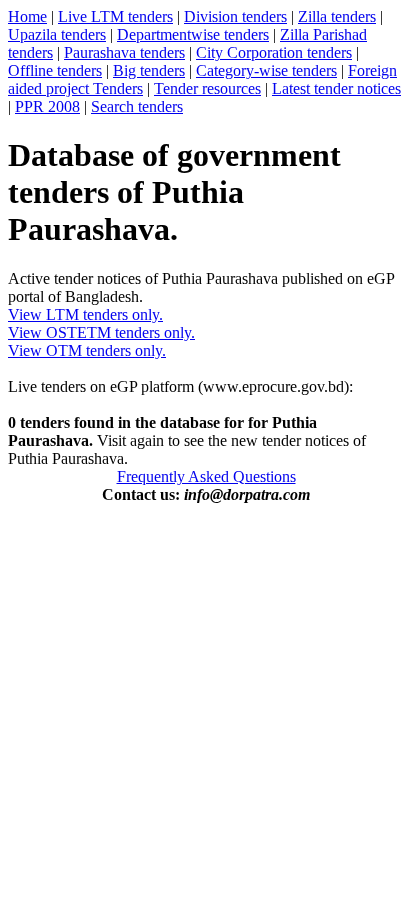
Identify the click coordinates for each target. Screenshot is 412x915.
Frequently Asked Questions (206, 476)
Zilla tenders (337, 16)
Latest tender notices (336, 88)
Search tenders (137, 106)
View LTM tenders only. (85, 314)
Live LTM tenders (115, 16)
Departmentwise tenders (193, 34)
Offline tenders (55, 70)
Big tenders (149, 70)
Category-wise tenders (266, 70)
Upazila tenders (57, 34)
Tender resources (207, 88)
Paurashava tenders (124, 52)
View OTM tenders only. (87, 350)
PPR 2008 (47, 106)
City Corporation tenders (274, 52)
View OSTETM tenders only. (101, 332)
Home (27, 16)
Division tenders (235, 16)
